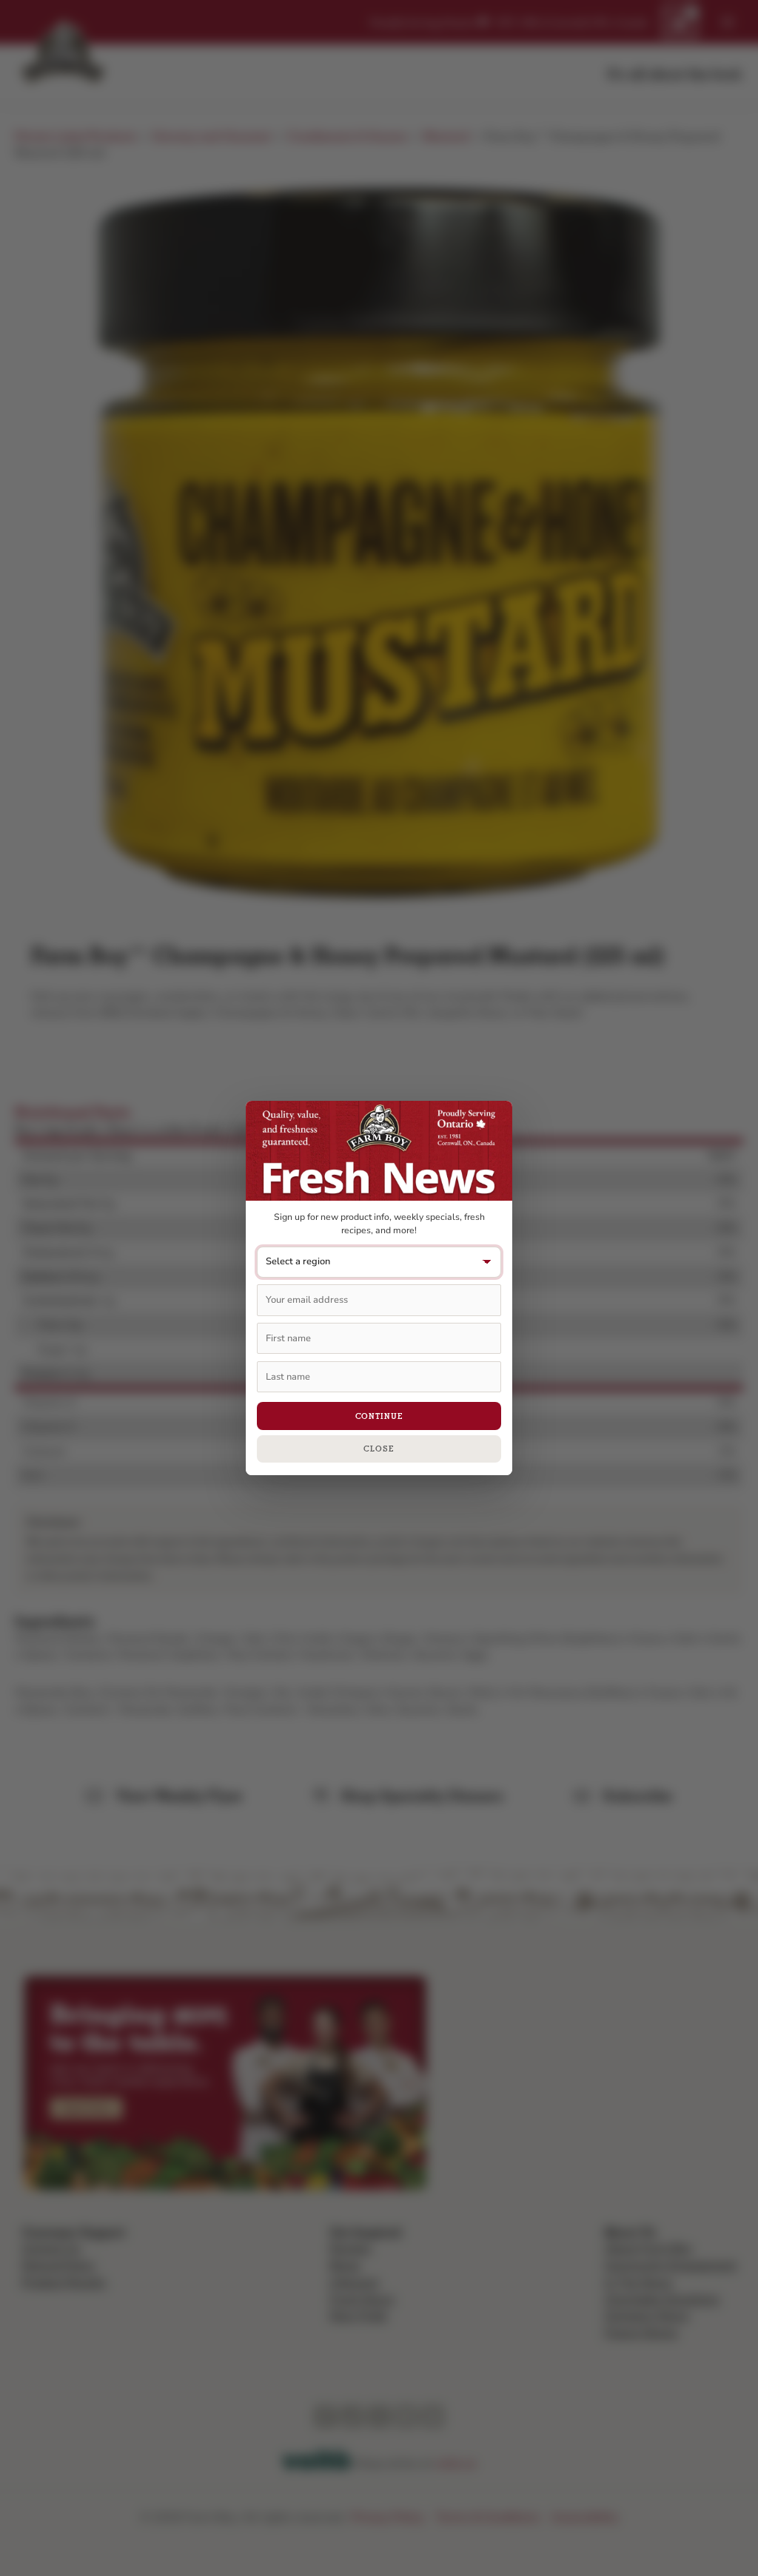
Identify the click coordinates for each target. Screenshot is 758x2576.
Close (379, 1449)
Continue (379, 1416)
